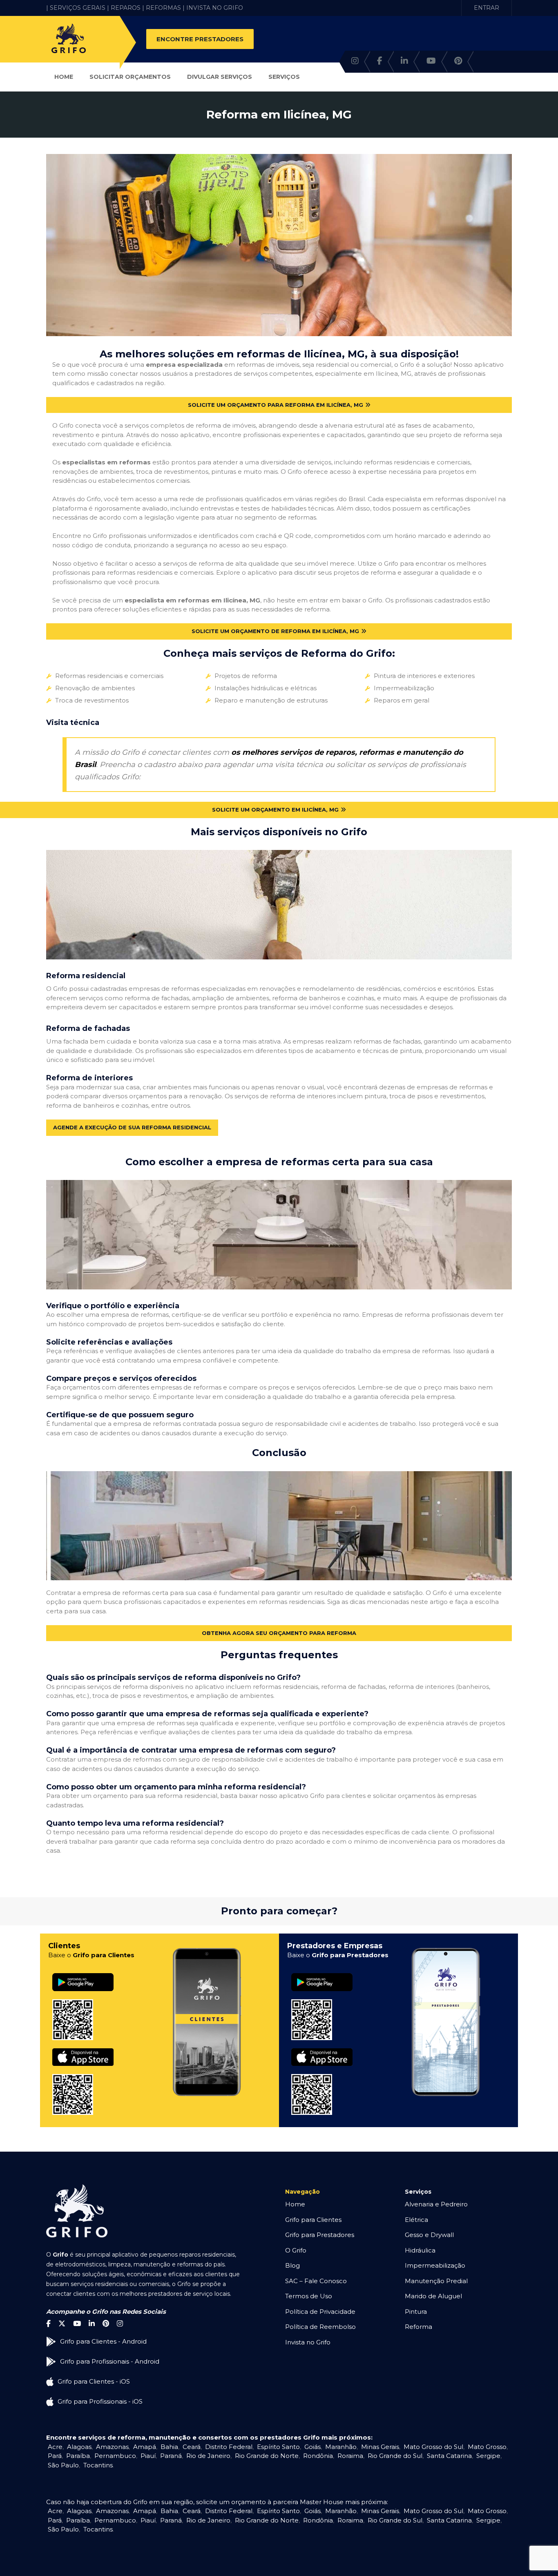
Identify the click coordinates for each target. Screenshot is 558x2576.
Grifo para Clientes (313, 2220)
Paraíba (78, 2456)
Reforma (418, 2327)
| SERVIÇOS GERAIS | (78, 8)
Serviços (284, 77)
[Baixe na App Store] (83, 2049)
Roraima (350, 2456)
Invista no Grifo (308, 2342)
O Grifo (296, 2250)
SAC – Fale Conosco (316, 2281)
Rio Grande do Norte (267, 2456)
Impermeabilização (435, 2265)
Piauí (148, 2456)
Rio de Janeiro (208, 2456)
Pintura (416, 2312)
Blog (292, 2265)
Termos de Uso (309, 2296)
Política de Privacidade (320, 2312)
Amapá (145, 2447)
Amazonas (112, 2447)
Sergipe (488, 2456)
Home (64, 77)
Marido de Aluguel (433, 2296)
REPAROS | (127, 8)
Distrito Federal (229, 2447)
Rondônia (318, 2456)
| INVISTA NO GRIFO (213, 8)
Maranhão (341, 2447)
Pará (55, 2456)
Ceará (192, 2447)
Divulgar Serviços (220, 77)
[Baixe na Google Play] (83, 1973)
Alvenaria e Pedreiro (436, 2204)
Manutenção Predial (436, 2281)
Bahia (169, 2447)
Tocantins (98, 2465)
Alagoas (79, 2447)
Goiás (312, 2447)
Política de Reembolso (320, 2327)
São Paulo (63, 2465)
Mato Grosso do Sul (433, 2447)
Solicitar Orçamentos (130, 77)
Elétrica (416, 2220)
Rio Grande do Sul (395, 2456)
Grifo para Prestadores (320, 2235)
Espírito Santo (278, 2447)
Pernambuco (115, 2456)
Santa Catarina (449, 2456)
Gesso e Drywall (429, 2235)
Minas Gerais (380, 2447)
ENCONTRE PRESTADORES (200, 39)
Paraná (171, 2456)
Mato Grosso (487, 2447)
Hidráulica (420, 2250)
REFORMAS (163, 8)
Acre (55, 2447)
